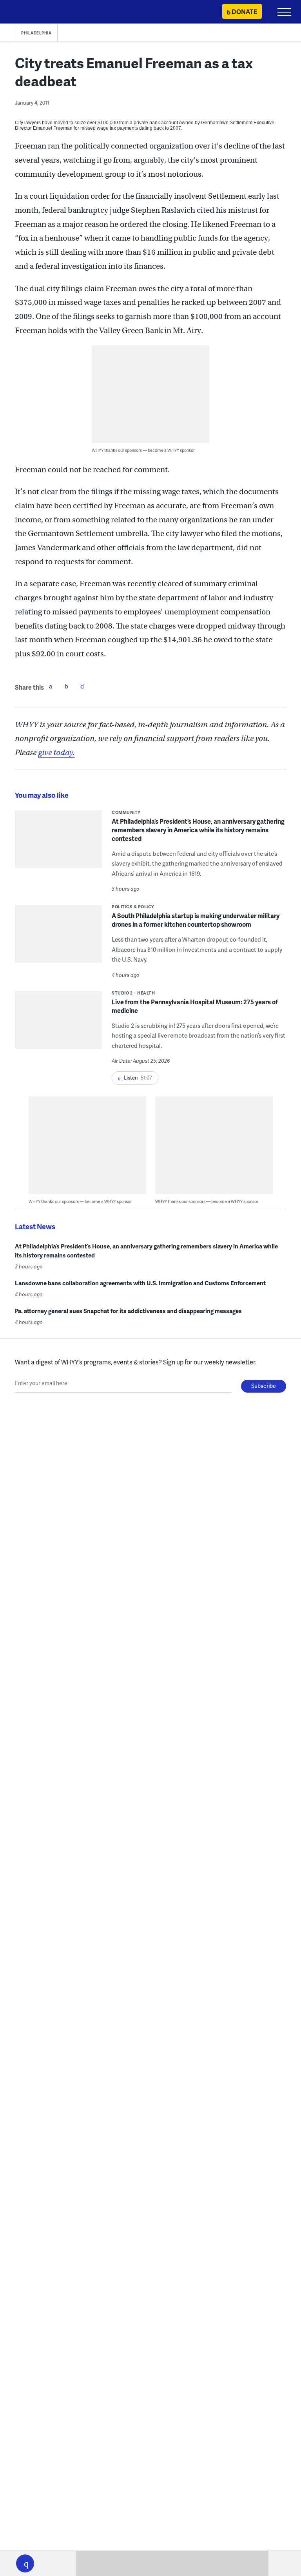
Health (146, 993)
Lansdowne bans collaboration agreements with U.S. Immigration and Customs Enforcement (140, 1283)
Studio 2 (122, 993)
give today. (56, 753)
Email (82, 686)
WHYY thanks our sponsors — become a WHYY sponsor (143, 450)
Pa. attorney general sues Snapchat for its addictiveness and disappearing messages (128, 1311)
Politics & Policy (133, 907)
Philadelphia (36, 33)
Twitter (66, 686)
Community (126, 812)
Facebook (51, 686)
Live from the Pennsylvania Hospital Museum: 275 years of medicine (195, 1006)
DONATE (244, 12)
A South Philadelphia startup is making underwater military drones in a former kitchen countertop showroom (196, 920)
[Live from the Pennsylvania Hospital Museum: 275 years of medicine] (58, 1025)
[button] (25, 2563)
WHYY (29, 12)
